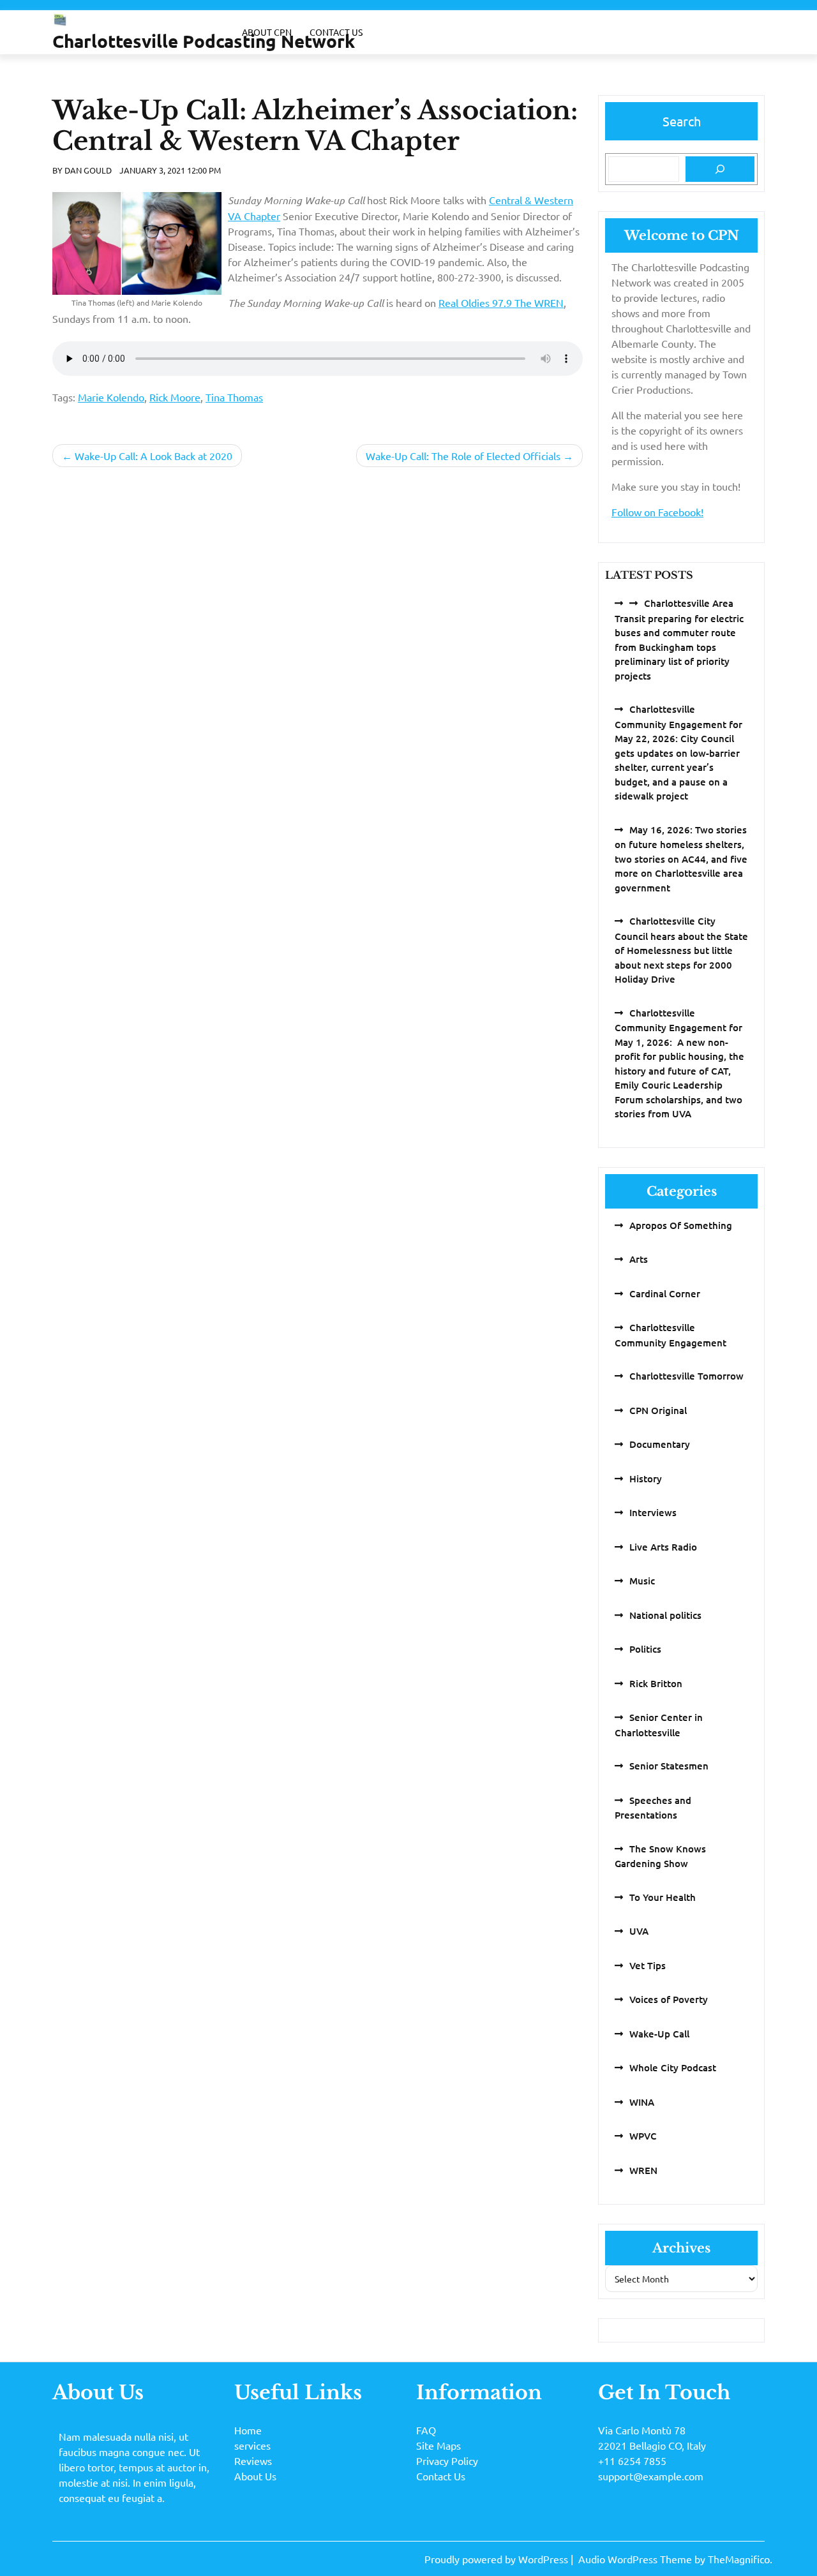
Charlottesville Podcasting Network (204, 41)
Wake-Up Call (659, 2034)
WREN (643, 2170)
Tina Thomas (234, 397)
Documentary (660, 1444)
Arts (639, 1259)
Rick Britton (656, 1683)
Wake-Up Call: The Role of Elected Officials (463, 456)
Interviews (653, 1512)
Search (682, 121)
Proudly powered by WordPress (498, 2559)
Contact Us (336, 32)
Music (642, 1581)
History (646, 1478)
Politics (645, 1649)
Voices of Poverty (669, 1999)
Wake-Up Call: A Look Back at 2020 (154, 456)
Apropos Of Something (681, 1225)
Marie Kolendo (111, 397)
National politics (665, 1615)
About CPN (267, 32)
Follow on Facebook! (657, 512)
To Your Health (663, 1897)
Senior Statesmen (669, 1766)
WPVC (643, 2136)
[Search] (720, 169)
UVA (639, 1931)
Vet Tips (648, 1965)
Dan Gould (88, 170)
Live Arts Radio (663, 1547)
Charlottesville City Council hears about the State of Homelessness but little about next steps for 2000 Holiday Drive (681, 950)
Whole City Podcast (673, 2067)
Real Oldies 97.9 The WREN (501, 302)
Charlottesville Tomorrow (686, 1376)
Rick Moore (175, 397)
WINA (642, 2102)
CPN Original (658, 1410)
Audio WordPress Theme (636, 2559)
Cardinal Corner (665, 1293)
